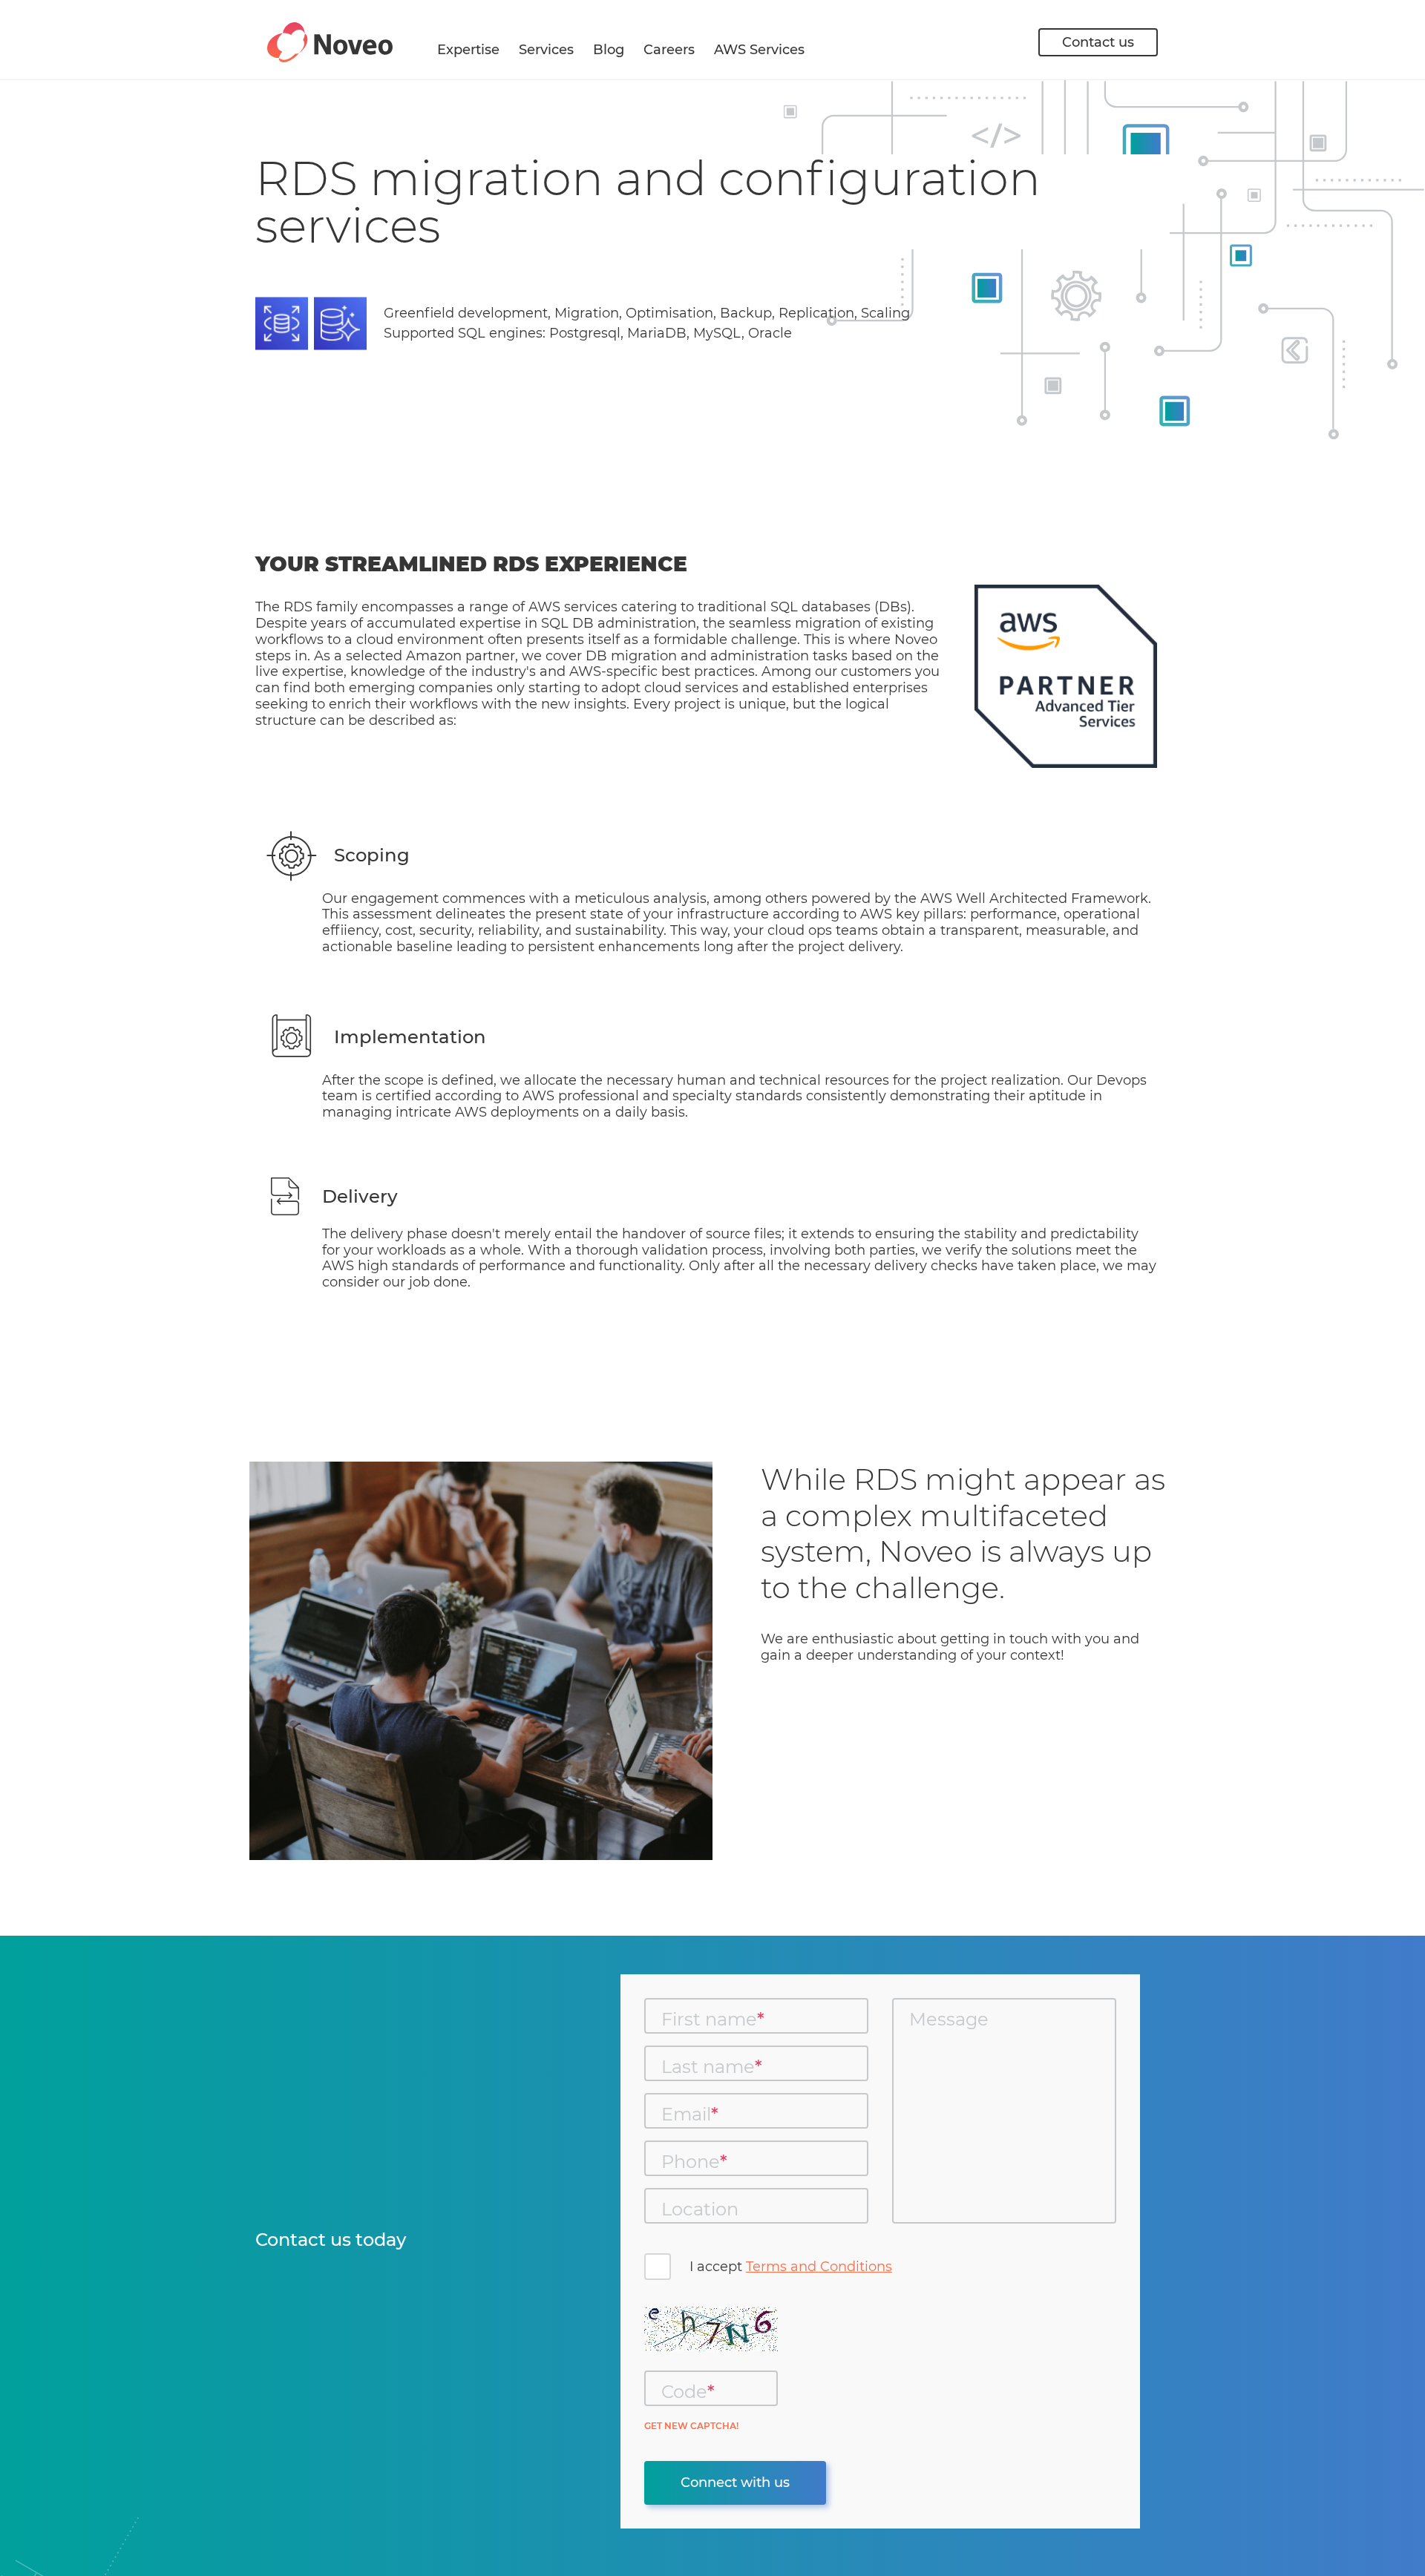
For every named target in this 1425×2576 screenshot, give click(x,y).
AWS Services (759, 50)
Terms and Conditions (819, 2267)
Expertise (468, 50)
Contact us (1098, 42)
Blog (609, 50)
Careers (669, 50)
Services (546, 50)
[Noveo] (330, 42)
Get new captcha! (691, 2426)
